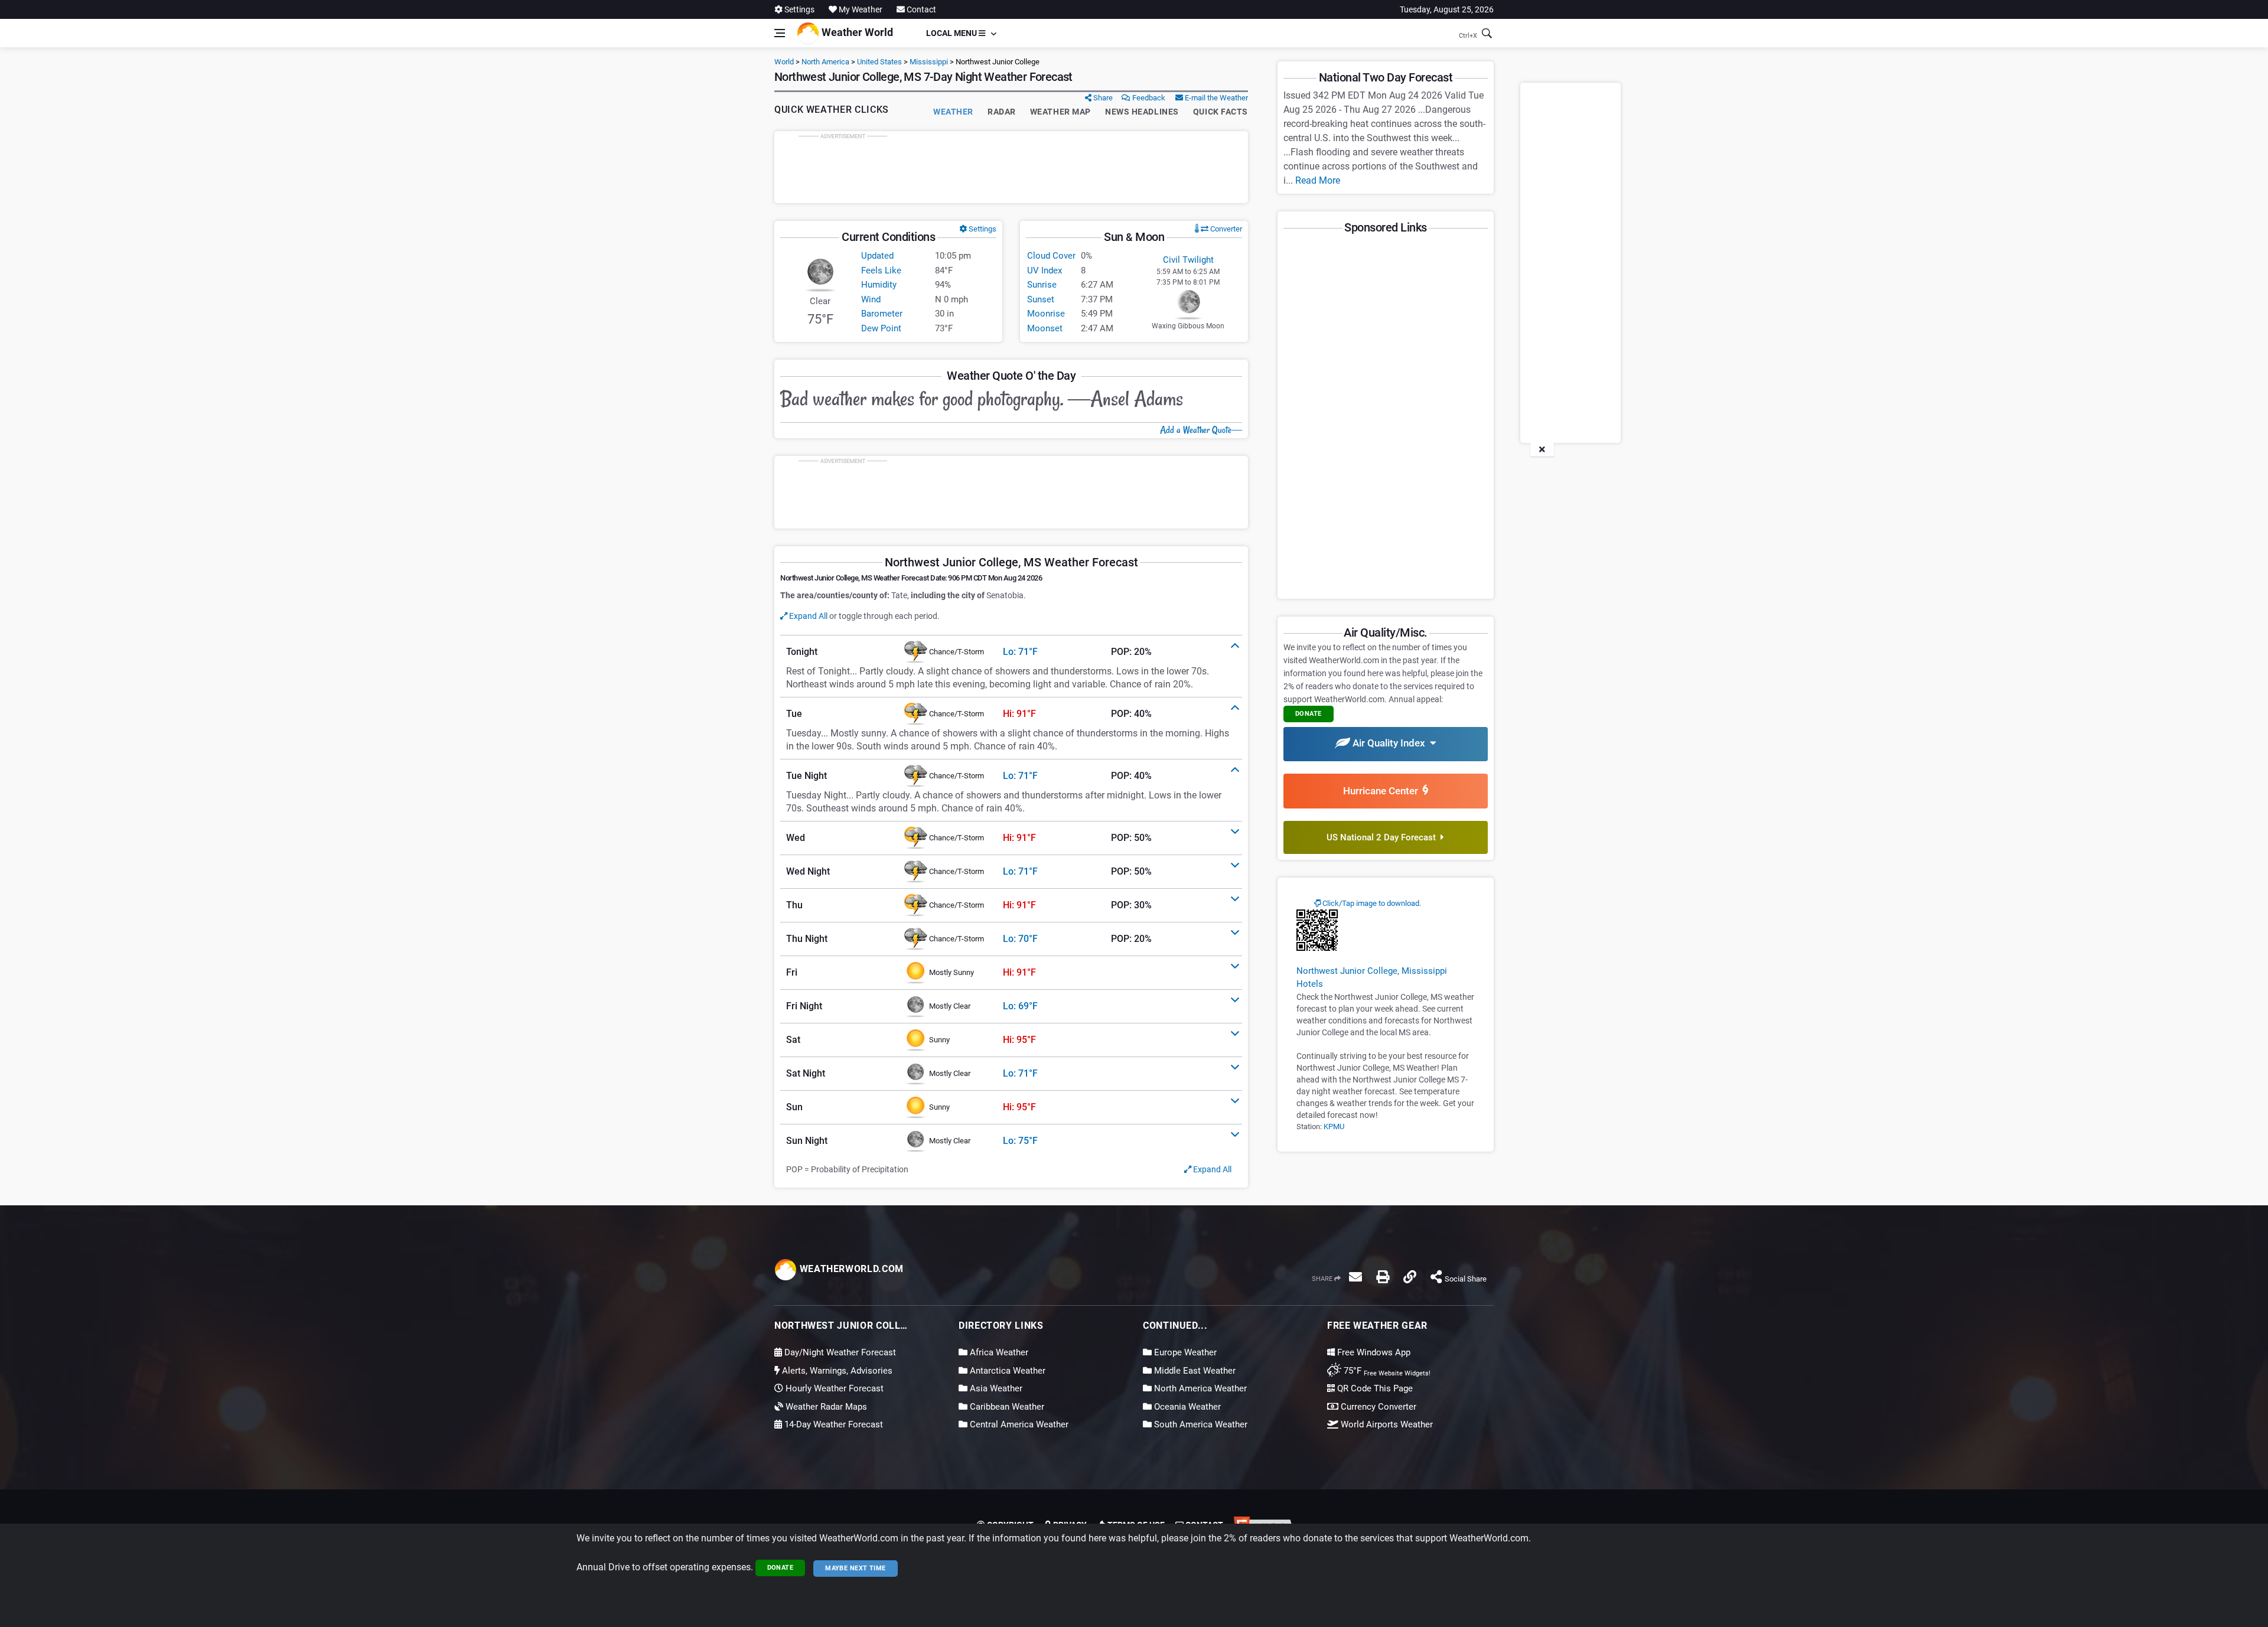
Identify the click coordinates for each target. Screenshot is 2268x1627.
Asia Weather (995, 1388)
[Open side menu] (780, 33)
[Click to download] (1317, 930)
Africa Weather (998, 1352)
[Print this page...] (1383, 1277)
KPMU (1334, 1126)
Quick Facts (1221, 112)
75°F (1386, 1371)
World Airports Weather (1386, 1424)
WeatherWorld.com (850, 1269)
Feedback (1148, 98)
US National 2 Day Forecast (1384, 837)
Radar (1002, 112)
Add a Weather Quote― (1201, 430)
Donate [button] (1309, 714)
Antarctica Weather (1006, 1371)
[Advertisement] (1011, 167)
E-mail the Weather (1216, 98)
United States (879, 62)
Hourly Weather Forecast (833, 1388)
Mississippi (929, 62)
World (784, 62)
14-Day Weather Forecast (832, 1424)
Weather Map (1060, 112)
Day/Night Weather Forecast (839, 1352)
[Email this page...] (1355, 1277)
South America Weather (1200, 1424)
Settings (799, 9)
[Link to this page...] (1410, 1277)
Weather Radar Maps (825, 1407)
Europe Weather (1184, 1352)
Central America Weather (1018, 1424)
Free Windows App (1373, 1352)
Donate (781, 1568)
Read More (1318, 180)
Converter (1225, 229)
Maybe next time (856, 1568)
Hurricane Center (1383, 791)
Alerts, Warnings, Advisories (836, 1371)
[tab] (1011, 652)
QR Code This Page (1374, 1388)
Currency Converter (1377, 1407)
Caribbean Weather (1006, 1407)
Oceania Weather (1186, 1407)
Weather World (856, 32)
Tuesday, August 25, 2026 (1447, 9)
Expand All (807, 616)
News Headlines (1142, 112)
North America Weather (1199, 1388)
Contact (920, 9)
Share (1102, 98)
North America (825, 62)
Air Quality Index (1390, 743)
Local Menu (952, 33)
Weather (953, 112)
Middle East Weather (1194, 1371)
